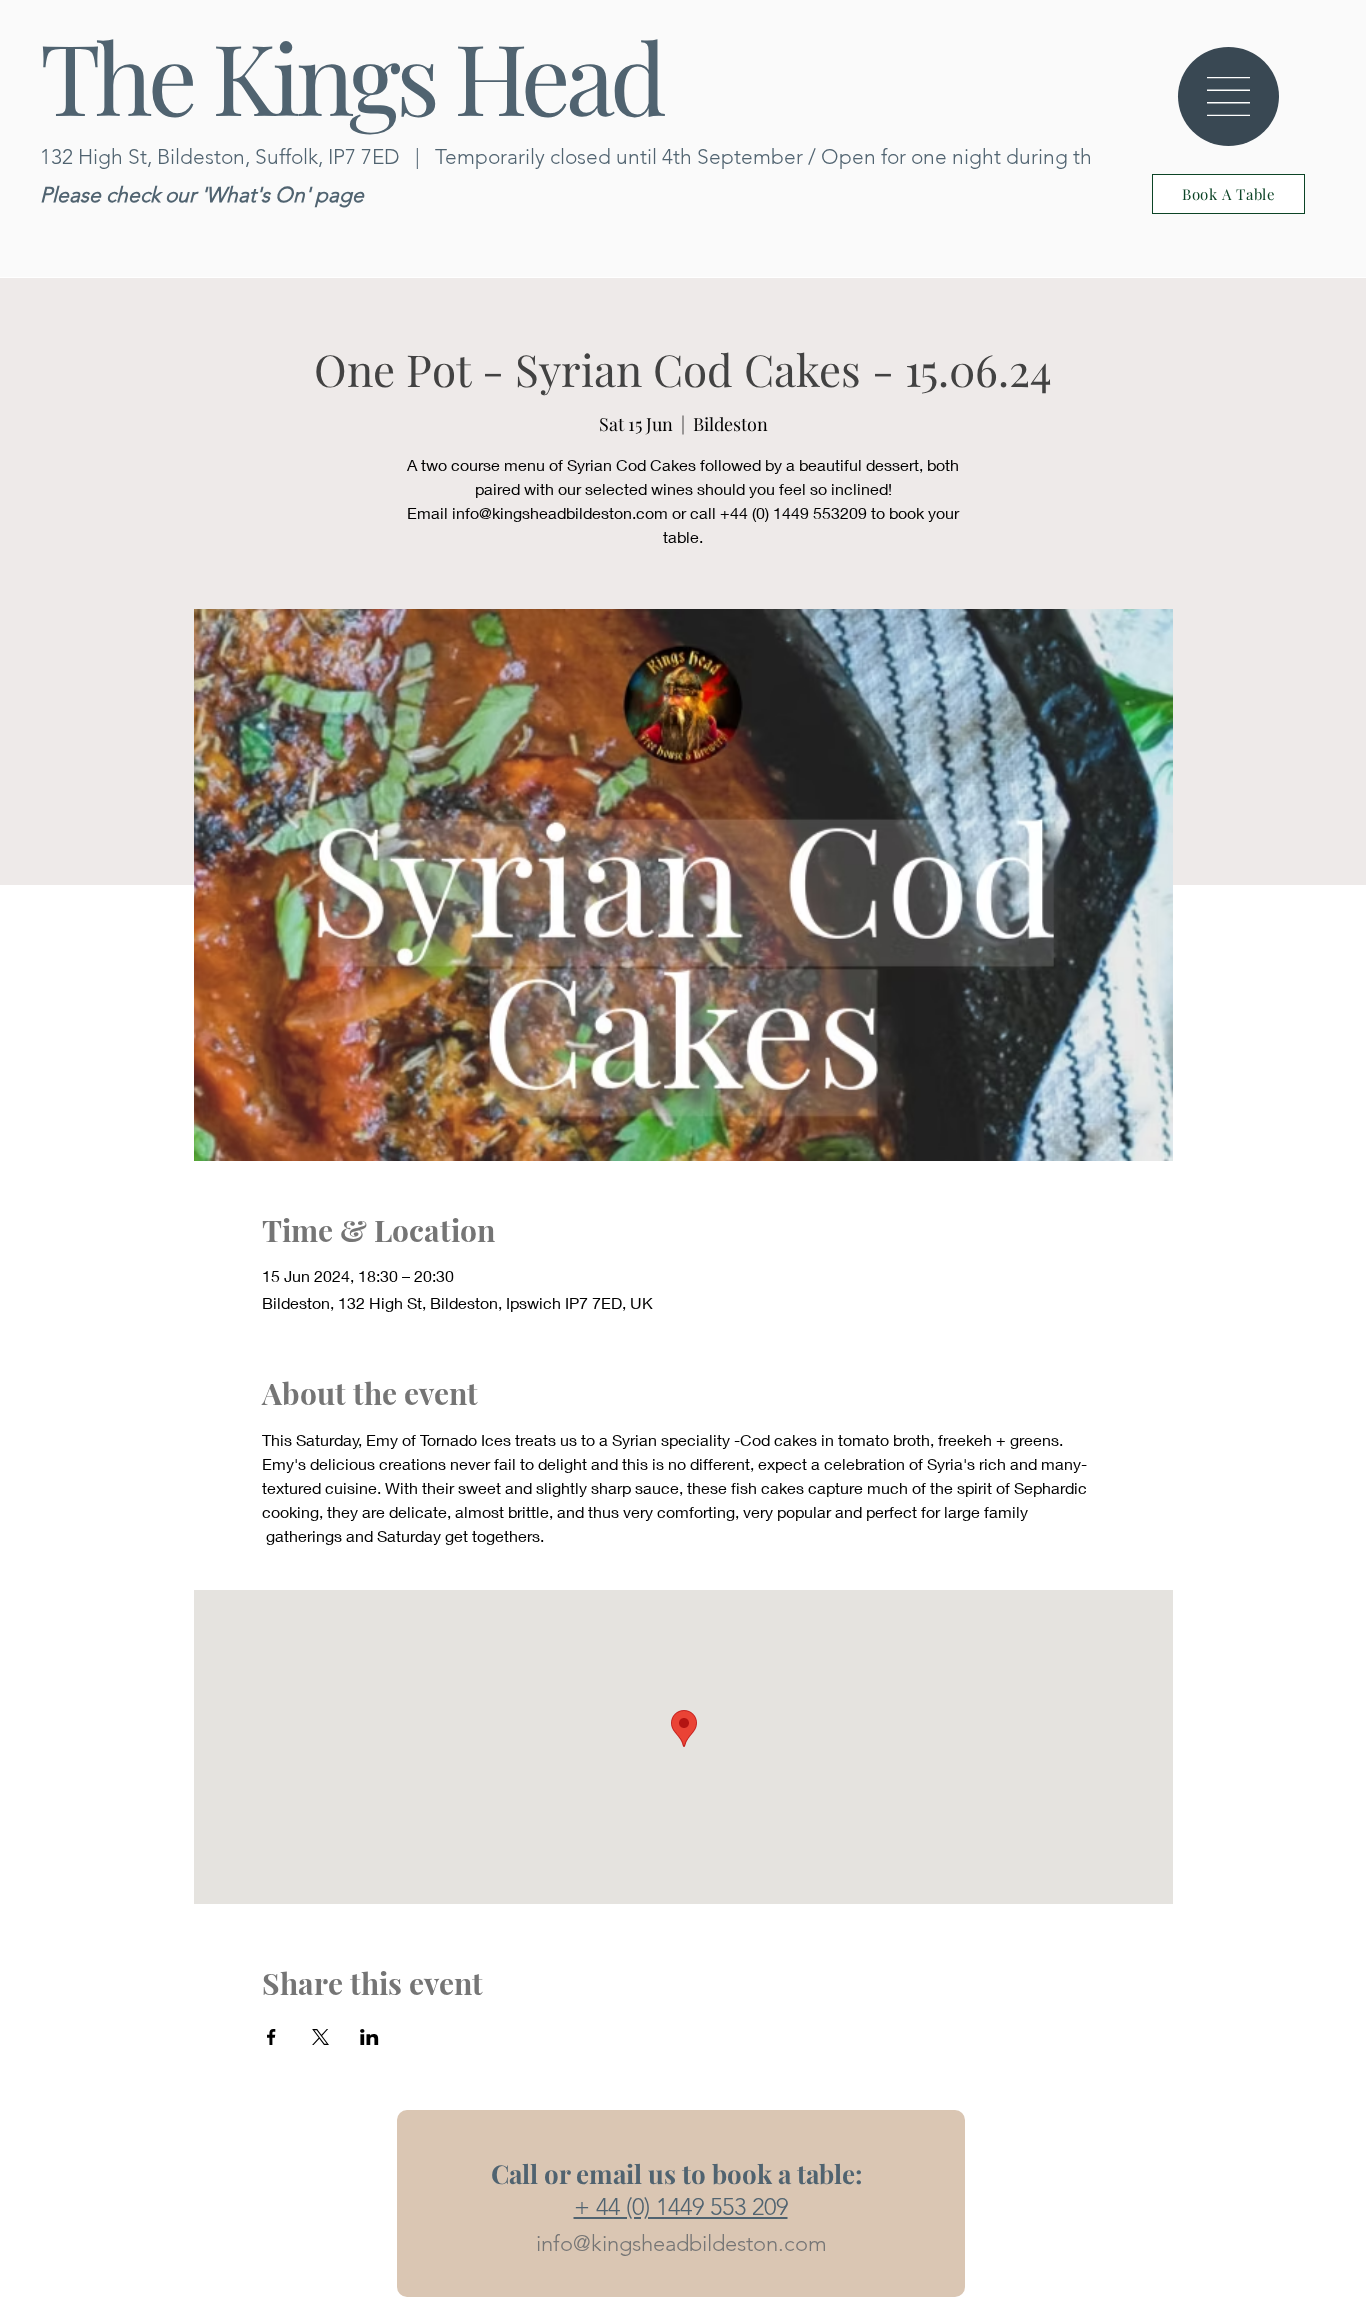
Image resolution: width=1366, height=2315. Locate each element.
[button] (1228, 96)
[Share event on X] (320, 2037)
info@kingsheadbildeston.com (681, 2243)
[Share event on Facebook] (271, 2037)
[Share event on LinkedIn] (369, 2037)
